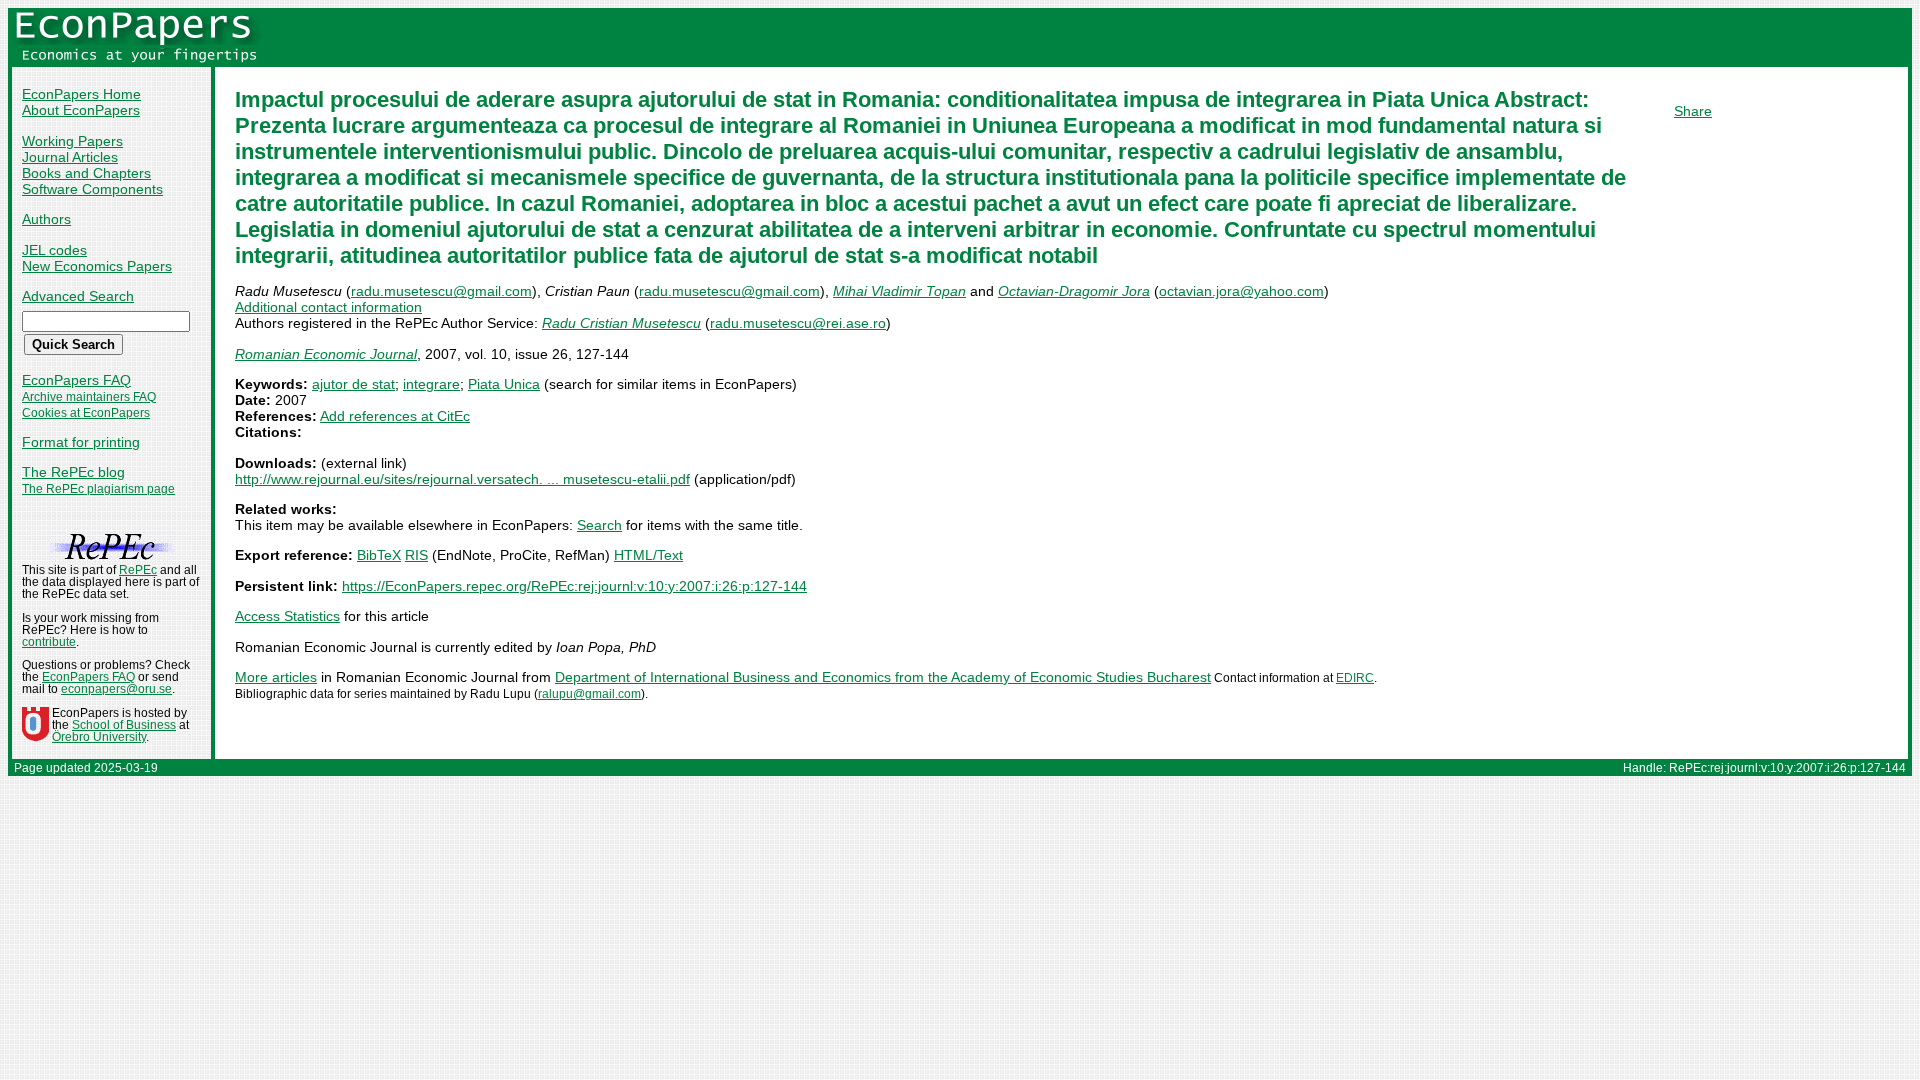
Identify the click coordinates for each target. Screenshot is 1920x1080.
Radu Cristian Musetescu (621, 323)
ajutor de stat (353, 384)
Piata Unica (504, 384)
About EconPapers (81, 110)
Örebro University (99, 737)
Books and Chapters (86, 173)
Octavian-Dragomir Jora (1074, 291)
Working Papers (72, 141)
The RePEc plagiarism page (98, 489)
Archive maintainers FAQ (89, 397)
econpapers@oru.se (116, 689)
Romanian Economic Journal (326, 354)
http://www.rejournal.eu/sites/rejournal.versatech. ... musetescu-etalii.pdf (462, 479)
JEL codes (54, 250)
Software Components (92, 189)
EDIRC (1355, 678)
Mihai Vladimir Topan (899, 291)
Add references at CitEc (395, 416)
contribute (49, 642)
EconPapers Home (81, 94)
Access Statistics (287, 616)
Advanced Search (78, 296)
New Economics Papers (97, 266)
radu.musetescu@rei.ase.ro (798, 323)
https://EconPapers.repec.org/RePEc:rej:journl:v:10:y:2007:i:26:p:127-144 (574, 586)
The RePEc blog (73, 472)
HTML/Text (648, 555)
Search (599, 525)
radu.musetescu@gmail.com (441, 291)
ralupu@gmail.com (589, 694)
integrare (431, 384)
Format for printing (81, 442)
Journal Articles (70, 157)
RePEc (138, 570)
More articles (276, 677)
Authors (46, 219)
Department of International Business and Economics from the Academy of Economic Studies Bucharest (883, 677)
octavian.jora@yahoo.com (1241, 291)
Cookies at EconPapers (86, 413)
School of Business (124, 725)
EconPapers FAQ (76, 380)
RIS (416, 555)
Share (1693, 111)
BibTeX (379, 555)
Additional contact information (328, 307)
